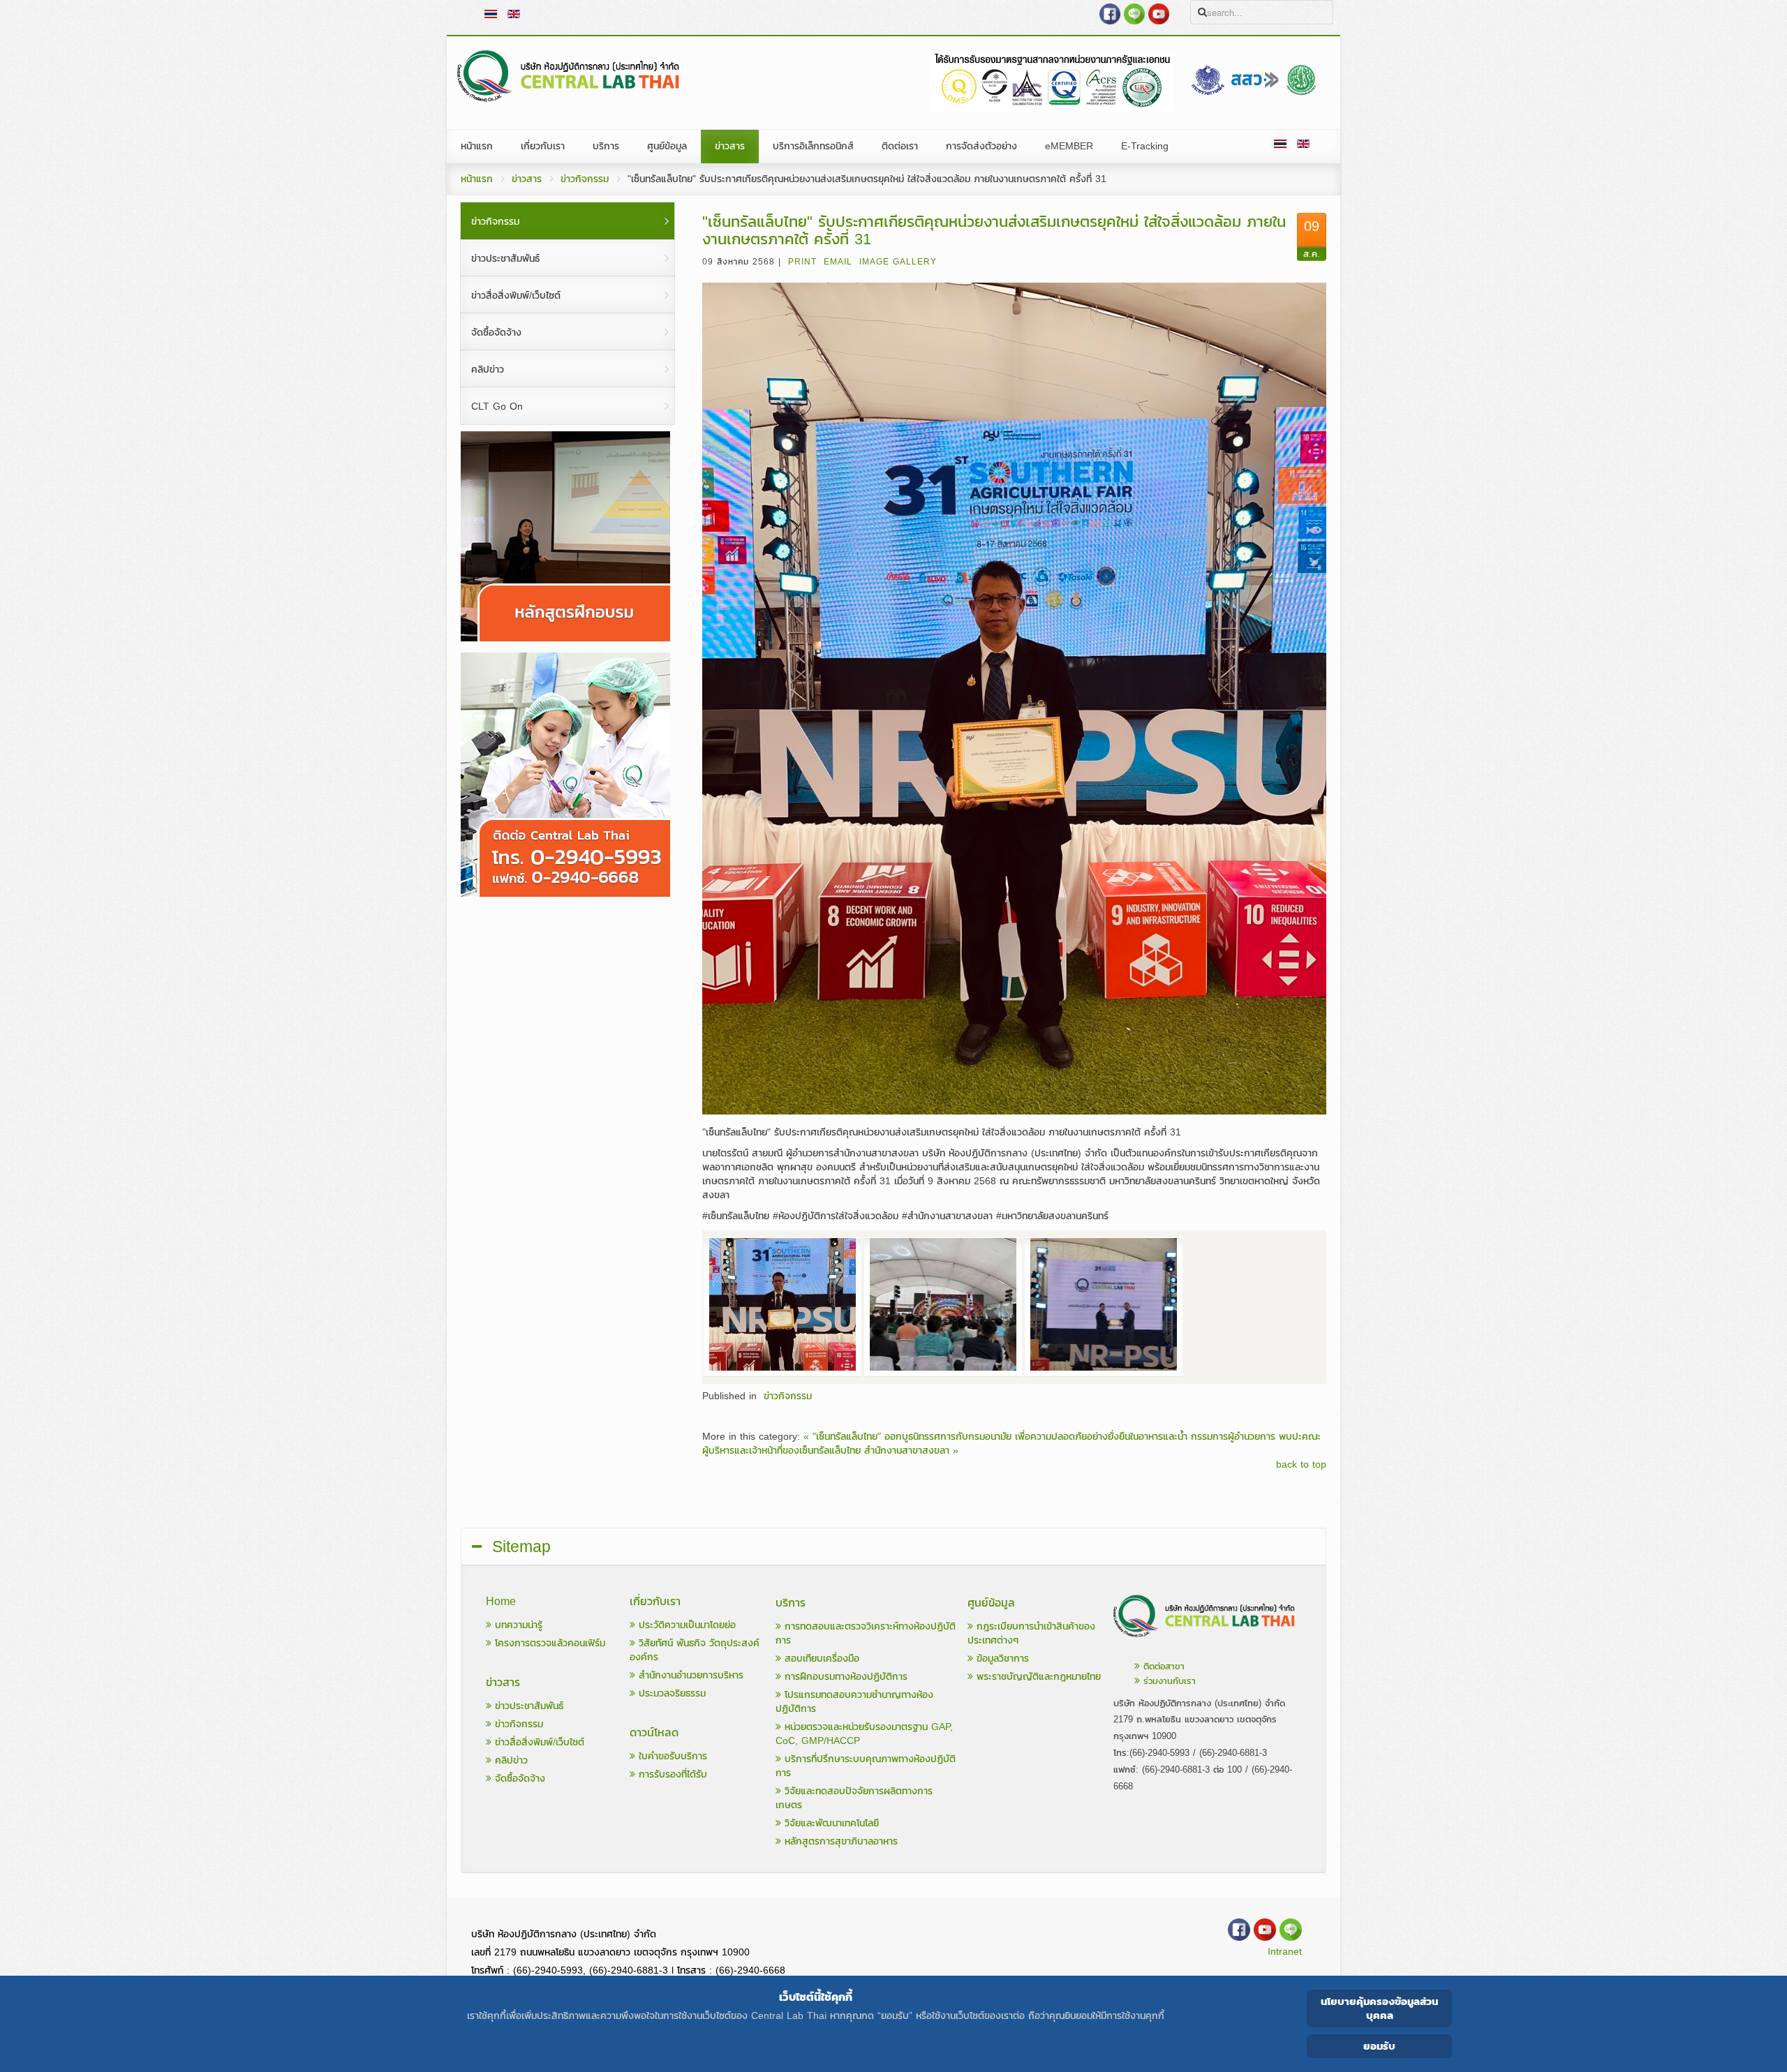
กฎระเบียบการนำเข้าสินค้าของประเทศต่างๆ (1031, 1633)
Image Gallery (898, 262)
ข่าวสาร (527, 179)
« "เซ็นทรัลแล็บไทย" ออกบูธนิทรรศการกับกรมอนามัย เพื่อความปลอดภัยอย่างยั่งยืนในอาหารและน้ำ (995, 1437)
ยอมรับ (1379, 2046)
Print (802, 262)
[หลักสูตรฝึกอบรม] (565, 638)
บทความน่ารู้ (517, 1625)
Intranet (1285, 1952)
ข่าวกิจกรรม (585, 179)
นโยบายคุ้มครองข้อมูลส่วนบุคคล (1379, 2008)
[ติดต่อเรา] (1205, 1641)
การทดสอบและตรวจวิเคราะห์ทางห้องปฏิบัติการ (866, 1633)
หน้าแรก (477, 179)
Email (838, 262)
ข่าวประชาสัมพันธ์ (527, 1706)
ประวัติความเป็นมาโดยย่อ (685, 1625)
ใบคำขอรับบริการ (671, 1756)
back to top (1301, 1465)
